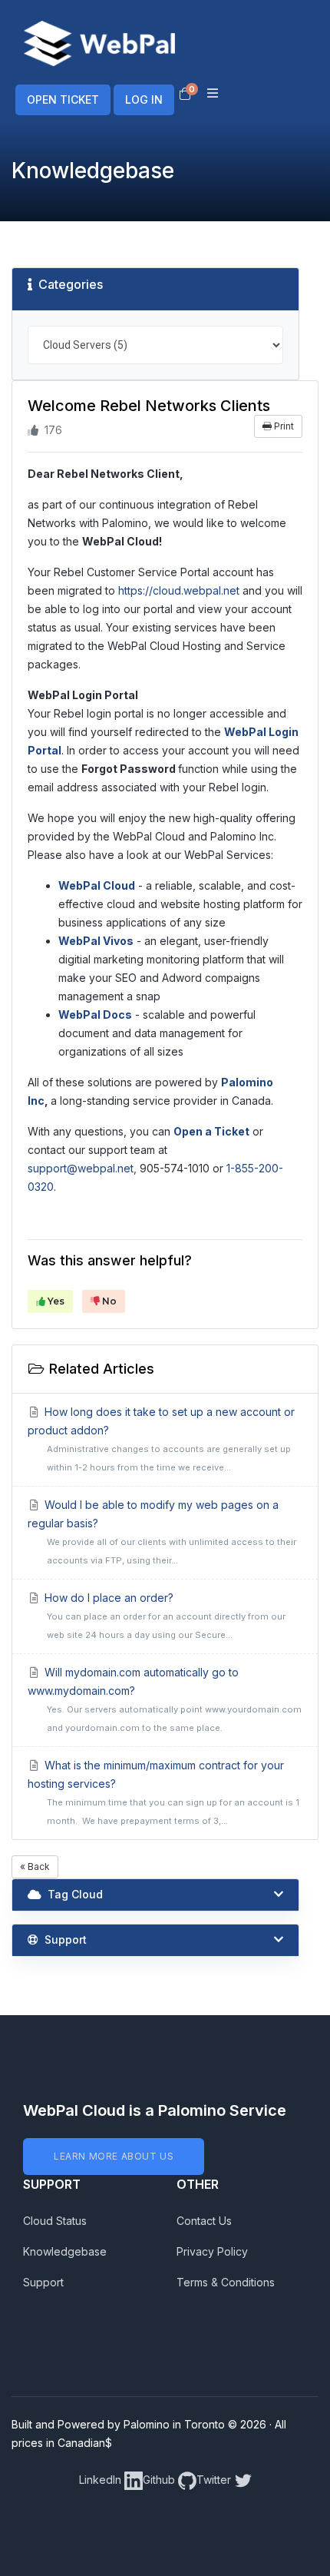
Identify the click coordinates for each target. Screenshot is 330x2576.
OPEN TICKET (63, 99)
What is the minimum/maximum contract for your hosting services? (163, 1792)
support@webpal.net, (82, 1168)
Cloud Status (55, 2221)
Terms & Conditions (226, 2282)
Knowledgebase (65, 2251)
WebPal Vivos (96, 941)
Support (43, 2282)
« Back (35, 1867)
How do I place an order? (164, 1616)
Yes (55, 1301)
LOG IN (144, 99)
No (108, 1301)
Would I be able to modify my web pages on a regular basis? (162, 1532)
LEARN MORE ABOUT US (114, 2156)
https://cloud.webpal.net (179, 590)
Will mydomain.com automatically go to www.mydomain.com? (165, 1699)
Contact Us (204, 2221)
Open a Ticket (211, 1131)
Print (283, 426)
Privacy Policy (212, 2251)
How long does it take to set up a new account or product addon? (161, 1439)
